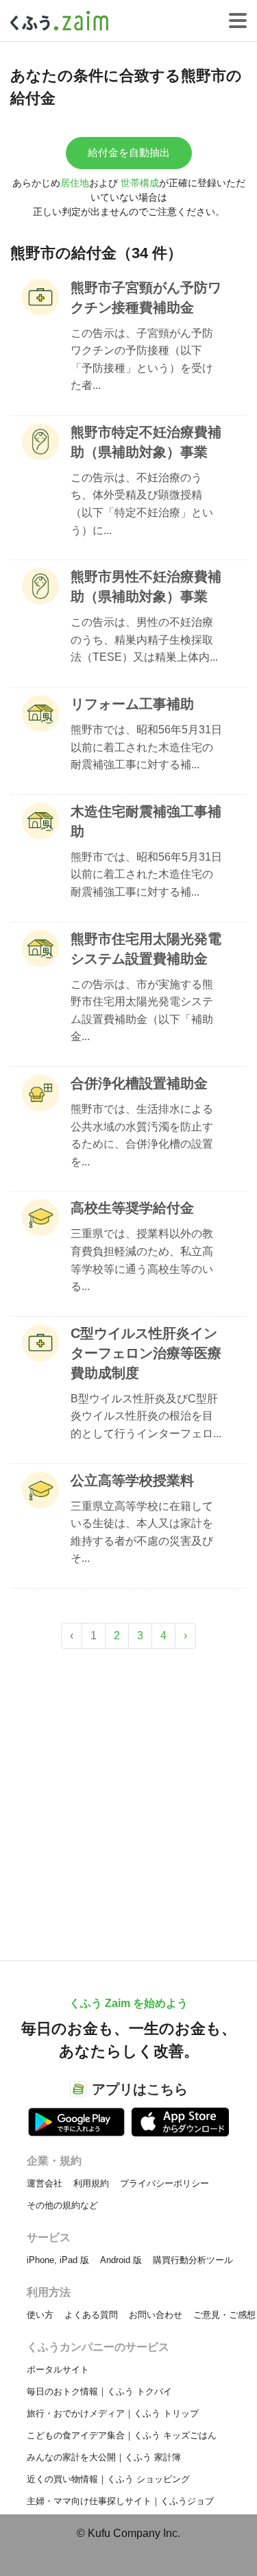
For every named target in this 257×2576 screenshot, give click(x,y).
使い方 (40, 2315)
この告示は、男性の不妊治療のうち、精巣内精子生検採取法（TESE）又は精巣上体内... (144, 640)
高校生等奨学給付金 (132, 1208)
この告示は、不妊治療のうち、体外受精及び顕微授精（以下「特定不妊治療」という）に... (142, 504)
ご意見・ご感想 (224, 2315)
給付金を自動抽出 (129, 152)
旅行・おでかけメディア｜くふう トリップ (113, 2413)
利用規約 (91, 2183)
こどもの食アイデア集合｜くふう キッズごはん (122, 2435)
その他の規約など (62, 2205)
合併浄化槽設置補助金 (139, 1083)
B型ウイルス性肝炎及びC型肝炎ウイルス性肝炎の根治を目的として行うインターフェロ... (146, 1416)
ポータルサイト (58, 2370)
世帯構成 (140, 183)
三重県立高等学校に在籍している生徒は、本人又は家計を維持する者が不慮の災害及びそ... (142, 1532)
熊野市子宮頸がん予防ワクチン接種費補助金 (146, 298)
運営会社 (45, 2183)
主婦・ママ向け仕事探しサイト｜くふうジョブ (120, 2501)
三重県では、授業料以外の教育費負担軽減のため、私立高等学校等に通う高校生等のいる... (142, 1260)
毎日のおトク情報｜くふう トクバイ (99, 2391)
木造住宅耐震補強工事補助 (146, 821)
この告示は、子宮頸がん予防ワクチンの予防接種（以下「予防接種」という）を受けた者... (142, 359)
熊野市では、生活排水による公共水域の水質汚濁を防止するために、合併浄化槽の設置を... (142, 1135)
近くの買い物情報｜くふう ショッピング (108, 2479)
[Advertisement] (128, 1798)
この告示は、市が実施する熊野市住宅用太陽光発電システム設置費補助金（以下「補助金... (142, 1011)
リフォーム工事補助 (132, 704)
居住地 (75, 183)
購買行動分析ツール (193, 2260)
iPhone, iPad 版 (58, 2260)
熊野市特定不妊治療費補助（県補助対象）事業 (146, 442)
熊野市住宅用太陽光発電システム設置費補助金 (146, 949)
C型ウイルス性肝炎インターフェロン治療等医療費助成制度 (146, 1353)
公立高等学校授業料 (132, 1480)
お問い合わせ (156, 2315)
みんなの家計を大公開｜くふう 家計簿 (104, 2457)
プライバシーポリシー (164, 2183)
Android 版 (121, 2260)
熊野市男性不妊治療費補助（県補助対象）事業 (146, 586)
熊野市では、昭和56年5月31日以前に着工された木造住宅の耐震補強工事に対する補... (146, 747)
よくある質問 (91, 2315)
